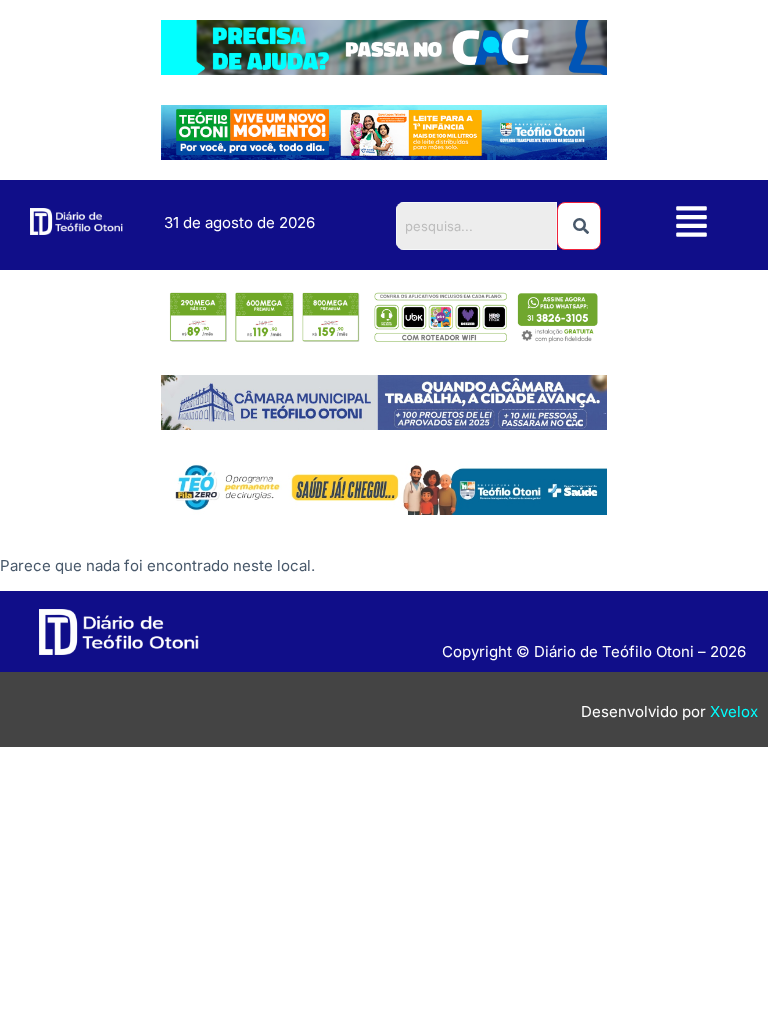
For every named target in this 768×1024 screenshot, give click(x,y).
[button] (691, 224)
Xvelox (734, 711)
